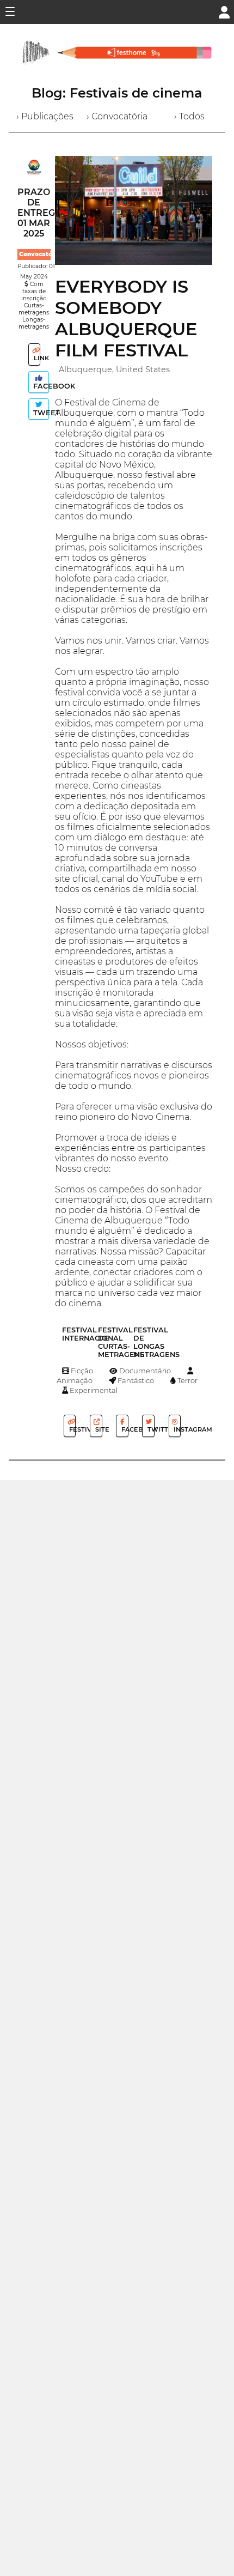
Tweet (40, 413)
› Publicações (45, 116)
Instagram (176, 1429)
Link (36, 358)
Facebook (40, 386)
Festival (72, 1429)
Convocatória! (41, 254)
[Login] (224, 11)
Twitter (150, 1429)
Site (98, 1429)
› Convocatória (117, 116)
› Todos (189, 116)
